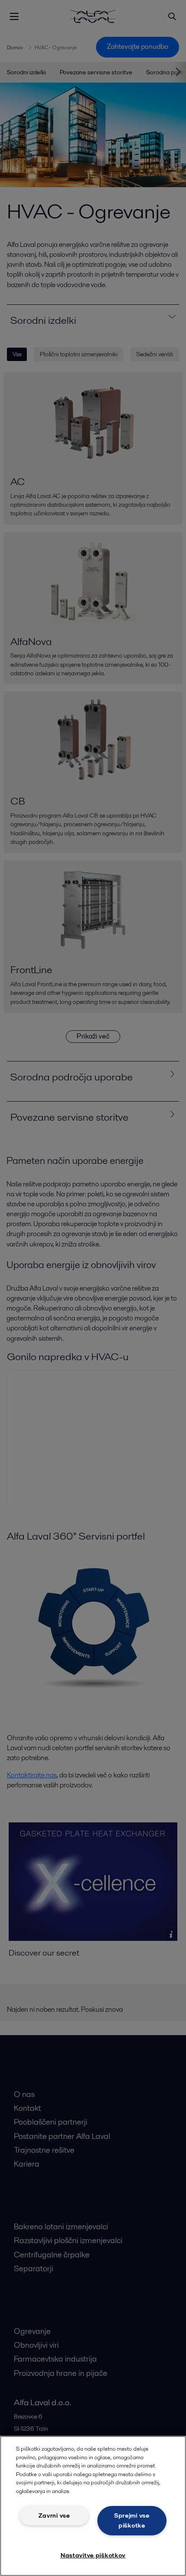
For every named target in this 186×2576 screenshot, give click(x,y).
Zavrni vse (54, 2515)
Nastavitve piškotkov (93, 2555)
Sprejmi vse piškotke (132, 2520)
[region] (93, 2506)
